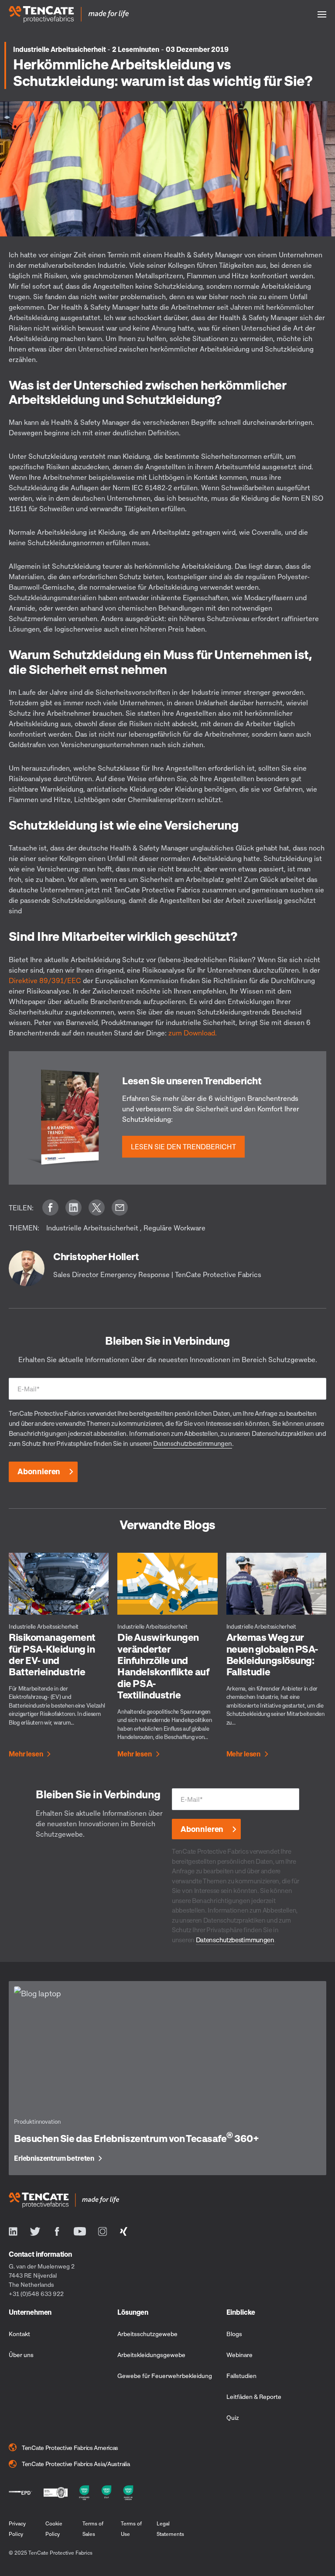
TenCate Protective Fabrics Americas (70, 2448)
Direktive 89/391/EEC (46, 981)
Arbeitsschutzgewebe (147, 2334)
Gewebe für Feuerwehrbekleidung (165, 2376)
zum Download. (193, 1033)
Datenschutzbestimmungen (192, 1443)
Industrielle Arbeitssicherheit (60, 49)
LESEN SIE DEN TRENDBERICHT (183, 1147)
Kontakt (19, 2334)
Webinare (239, 2355)
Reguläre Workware (174, 1228)
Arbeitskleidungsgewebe (151, 2355)
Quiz (233, 2417)
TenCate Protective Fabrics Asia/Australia (76, 2464)
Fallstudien (241, 2376)
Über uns (21, 2355)
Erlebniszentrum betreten (54, 2159)
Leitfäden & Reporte (254, 2397)
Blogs (234, 2334)
